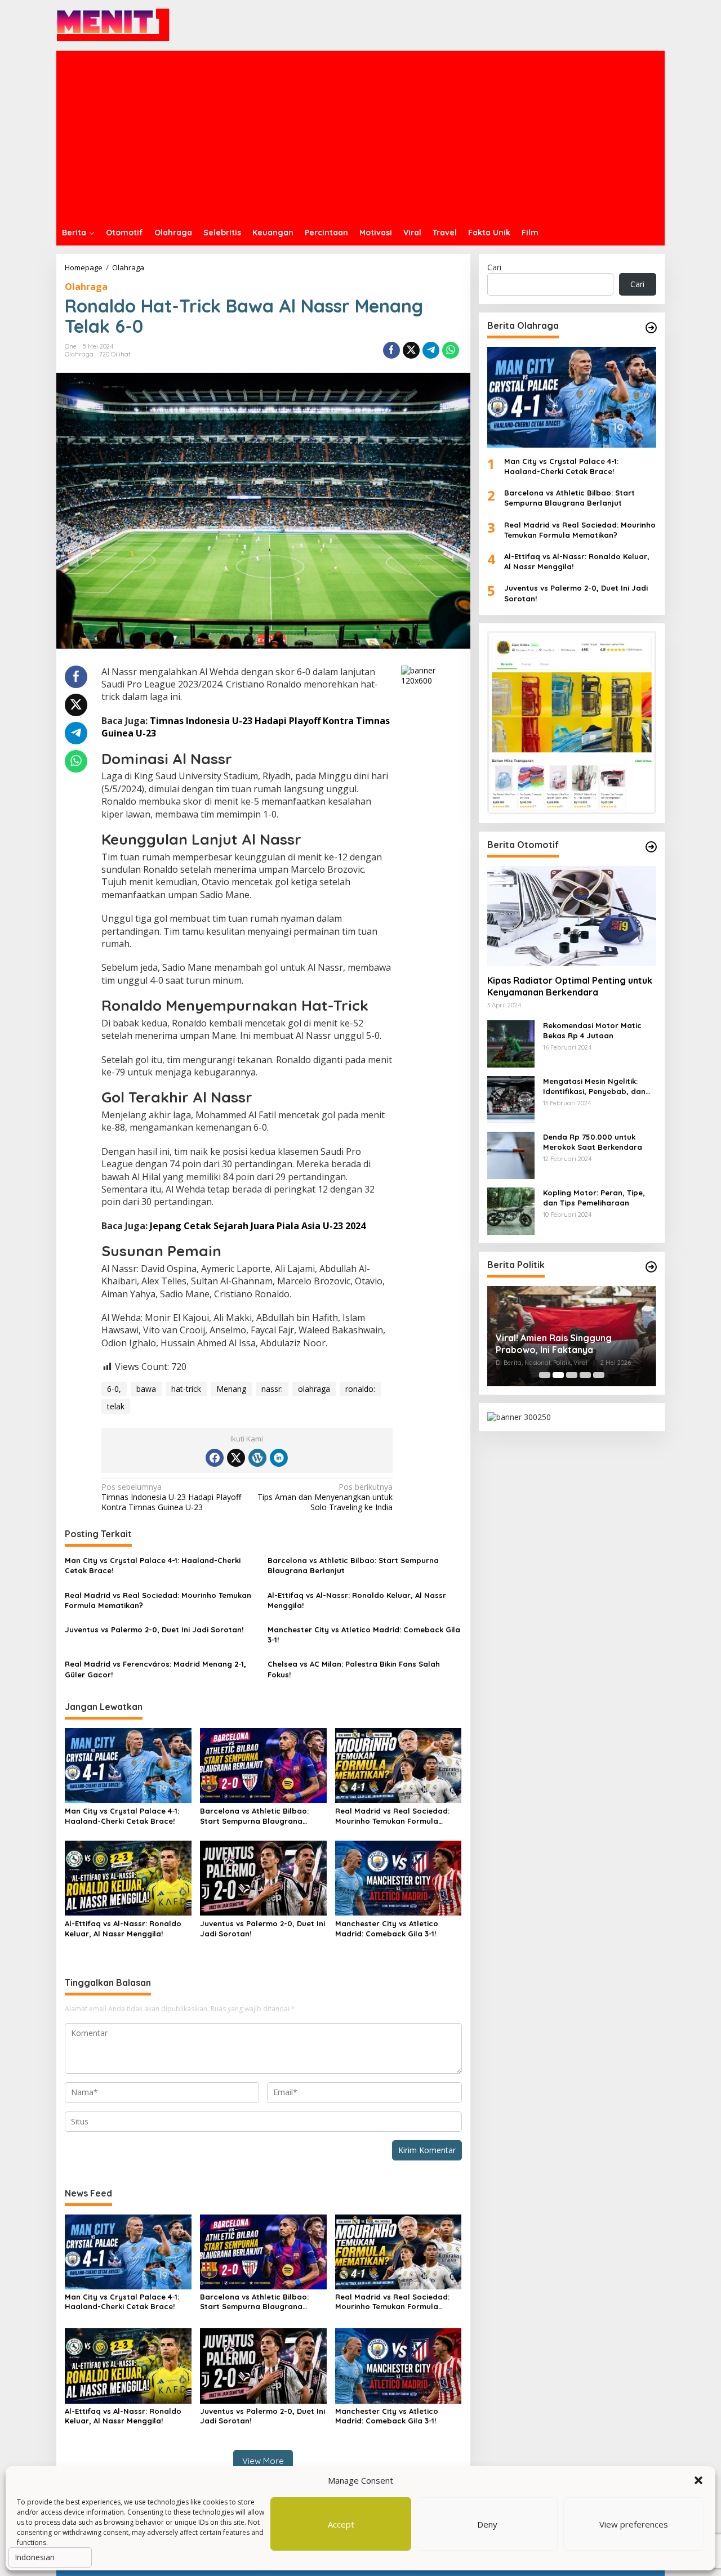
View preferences (634, 2524)
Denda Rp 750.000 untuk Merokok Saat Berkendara (593, 1142)
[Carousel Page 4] (585, 1375)
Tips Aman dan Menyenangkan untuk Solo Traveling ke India (325, 1497)
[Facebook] (215, 1458)
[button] (698, 2480)
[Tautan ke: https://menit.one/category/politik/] (651, 1267)
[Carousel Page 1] (545, 1375)
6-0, (114, 1389)
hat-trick (186, 1389)
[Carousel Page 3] (572, 1375)
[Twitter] (236, 1458)
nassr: (272, 1389)
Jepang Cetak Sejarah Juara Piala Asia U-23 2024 (258, 1226)
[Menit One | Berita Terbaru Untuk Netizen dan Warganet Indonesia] (113, 24)
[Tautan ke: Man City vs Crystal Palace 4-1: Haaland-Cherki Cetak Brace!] (572, 397)
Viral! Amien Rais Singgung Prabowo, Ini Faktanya (554, 1344)
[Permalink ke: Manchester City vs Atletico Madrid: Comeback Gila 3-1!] (399, 1877)
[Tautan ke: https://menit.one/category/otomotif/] (651, 847)
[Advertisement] (360, 135)
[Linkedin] (279, 1458)
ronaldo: (360, 1389)
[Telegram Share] (431, 350)
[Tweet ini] (411, 350)
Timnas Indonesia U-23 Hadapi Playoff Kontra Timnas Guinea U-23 (171, 1497)
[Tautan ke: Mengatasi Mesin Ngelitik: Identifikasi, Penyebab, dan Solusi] (511, 1098)
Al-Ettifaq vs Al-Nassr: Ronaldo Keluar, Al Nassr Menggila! (357, 1600)
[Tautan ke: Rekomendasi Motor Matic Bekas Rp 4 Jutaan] (511, 1043)
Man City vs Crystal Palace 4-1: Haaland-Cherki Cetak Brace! (153, 1565)
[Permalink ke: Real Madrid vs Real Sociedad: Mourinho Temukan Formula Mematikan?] (399, 1765)
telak (116, 1406)
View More (263, 2461)
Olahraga (86, 287)
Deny (487, 2524)
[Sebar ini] (391, 350)
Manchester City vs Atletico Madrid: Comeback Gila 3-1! (364, 1635)
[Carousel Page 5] (599, 1375)
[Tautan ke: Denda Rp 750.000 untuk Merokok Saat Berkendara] (511, 1154)
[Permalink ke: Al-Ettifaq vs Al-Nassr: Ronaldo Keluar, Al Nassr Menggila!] (128, 1877)
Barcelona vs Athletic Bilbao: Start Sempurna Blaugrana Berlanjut (353, 1565)
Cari (494, 267)
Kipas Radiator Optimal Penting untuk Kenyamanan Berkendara (570, 986)
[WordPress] (257, 1458)
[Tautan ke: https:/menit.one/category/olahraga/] (651, 328)
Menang (231, 1389)
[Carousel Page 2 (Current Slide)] (558, 1375)
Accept (341, 2524)
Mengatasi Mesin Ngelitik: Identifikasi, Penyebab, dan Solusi (594, 1086)
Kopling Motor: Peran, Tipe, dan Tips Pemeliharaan (594, 1198)
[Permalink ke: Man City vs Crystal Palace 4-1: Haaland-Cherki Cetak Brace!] (128, 1765)
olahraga (314, 1389)
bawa (146, 1389)
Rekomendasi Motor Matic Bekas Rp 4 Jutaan (592, 1030)
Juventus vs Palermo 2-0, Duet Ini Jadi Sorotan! (154, 1629)
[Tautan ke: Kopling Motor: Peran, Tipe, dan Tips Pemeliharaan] (511, 1210)
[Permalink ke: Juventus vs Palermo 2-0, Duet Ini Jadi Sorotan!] (263, 1877)
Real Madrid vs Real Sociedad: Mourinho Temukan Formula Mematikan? (158, 1600)
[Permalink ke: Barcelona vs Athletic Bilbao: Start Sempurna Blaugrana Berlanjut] (263, 1765)
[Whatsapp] (451, 350)
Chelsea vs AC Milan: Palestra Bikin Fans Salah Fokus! (354, 1669)
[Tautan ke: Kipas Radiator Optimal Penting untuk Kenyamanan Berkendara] (572, 916)
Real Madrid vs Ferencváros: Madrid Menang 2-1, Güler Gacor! (155, 1669)
